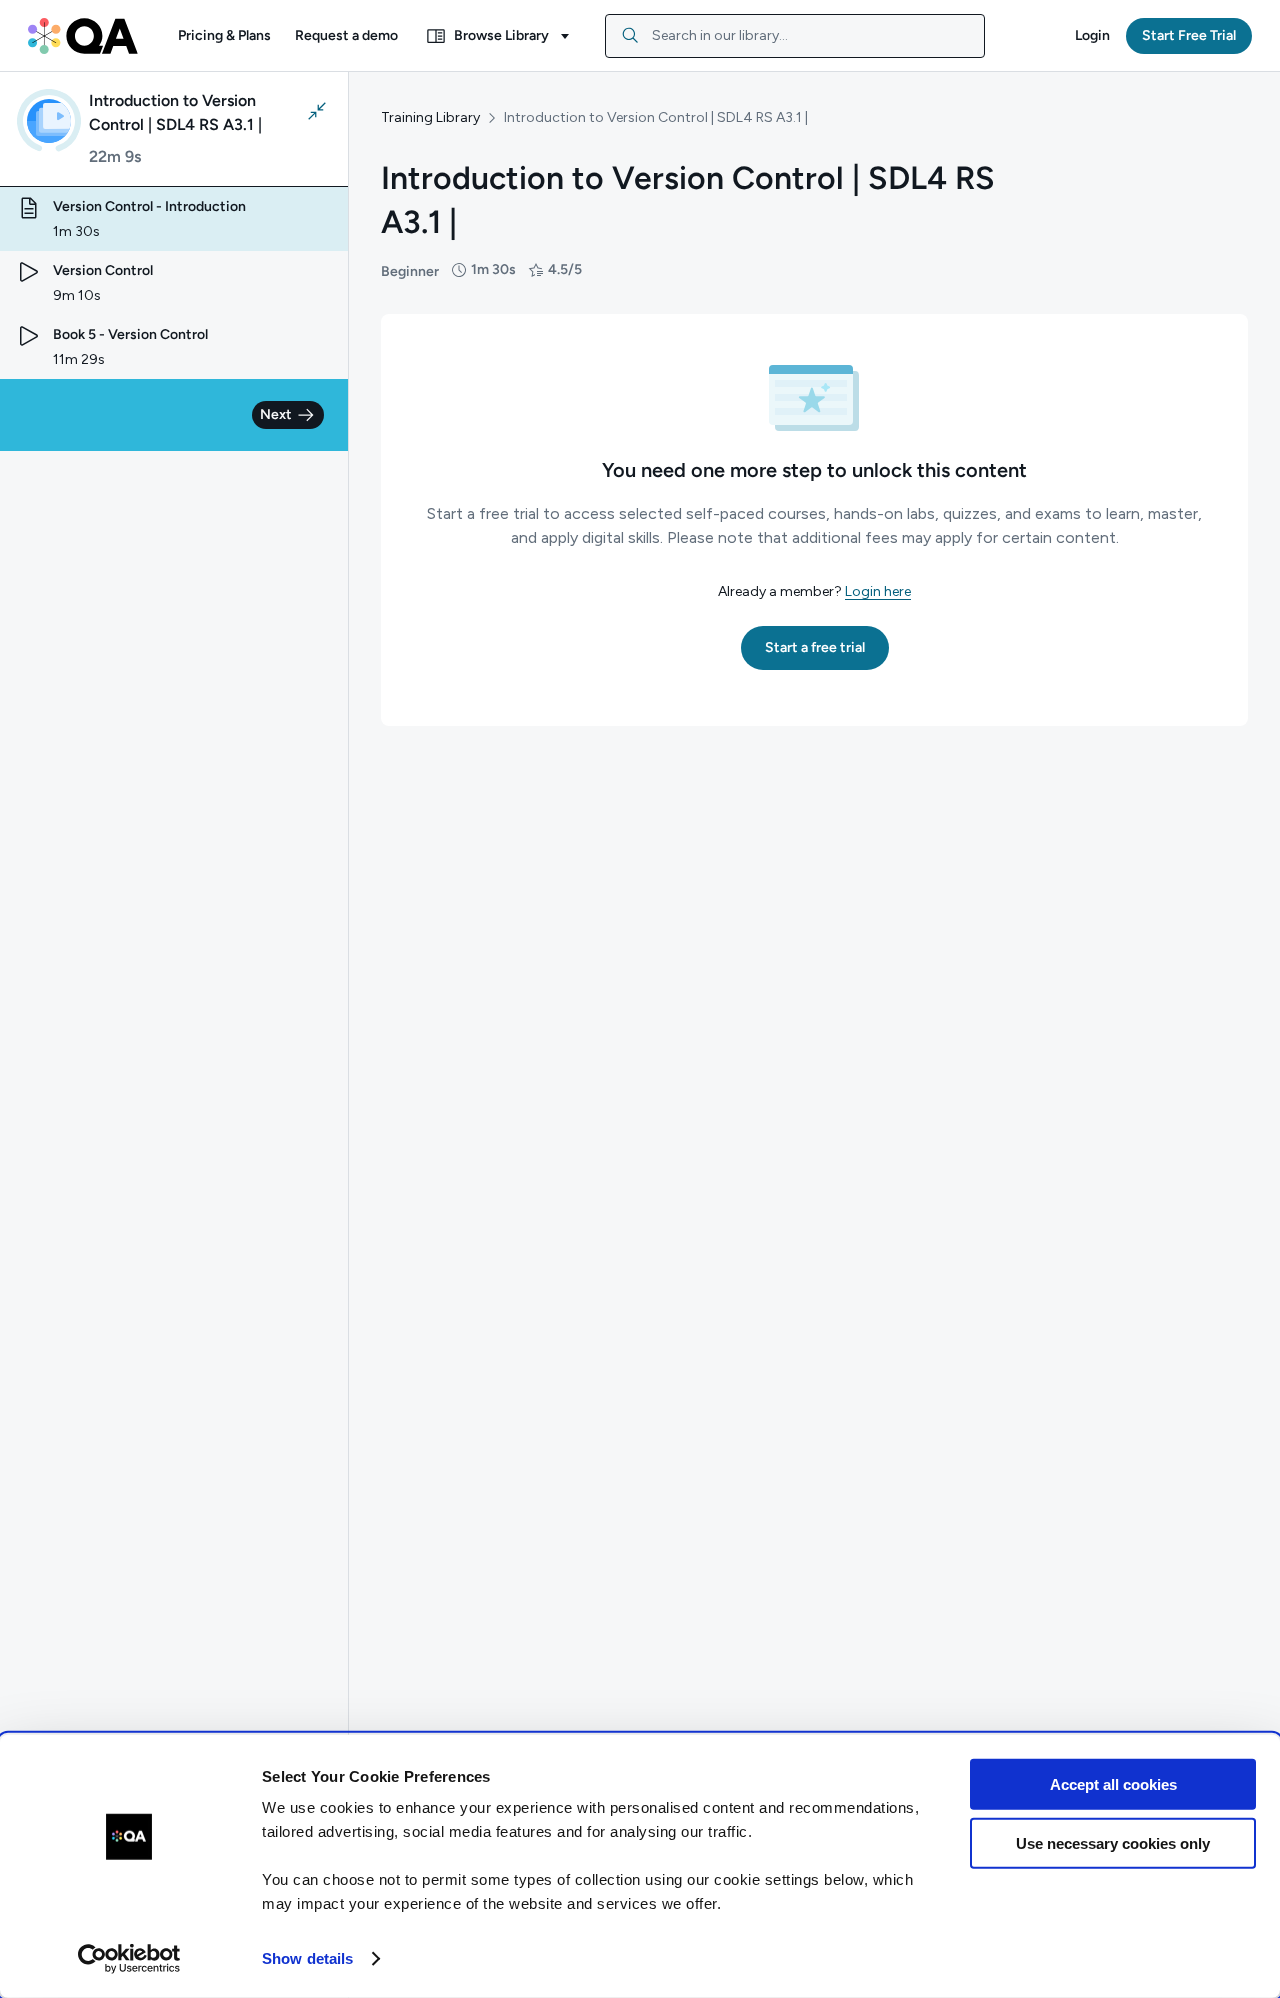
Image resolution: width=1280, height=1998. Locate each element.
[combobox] (795, 36)
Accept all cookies (1113, 1784)
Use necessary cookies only (1113, 1842)
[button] (224, 36)
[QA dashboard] (83, 36)
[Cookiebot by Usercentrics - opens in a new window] (129, 1959)
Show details (307, 1958)
